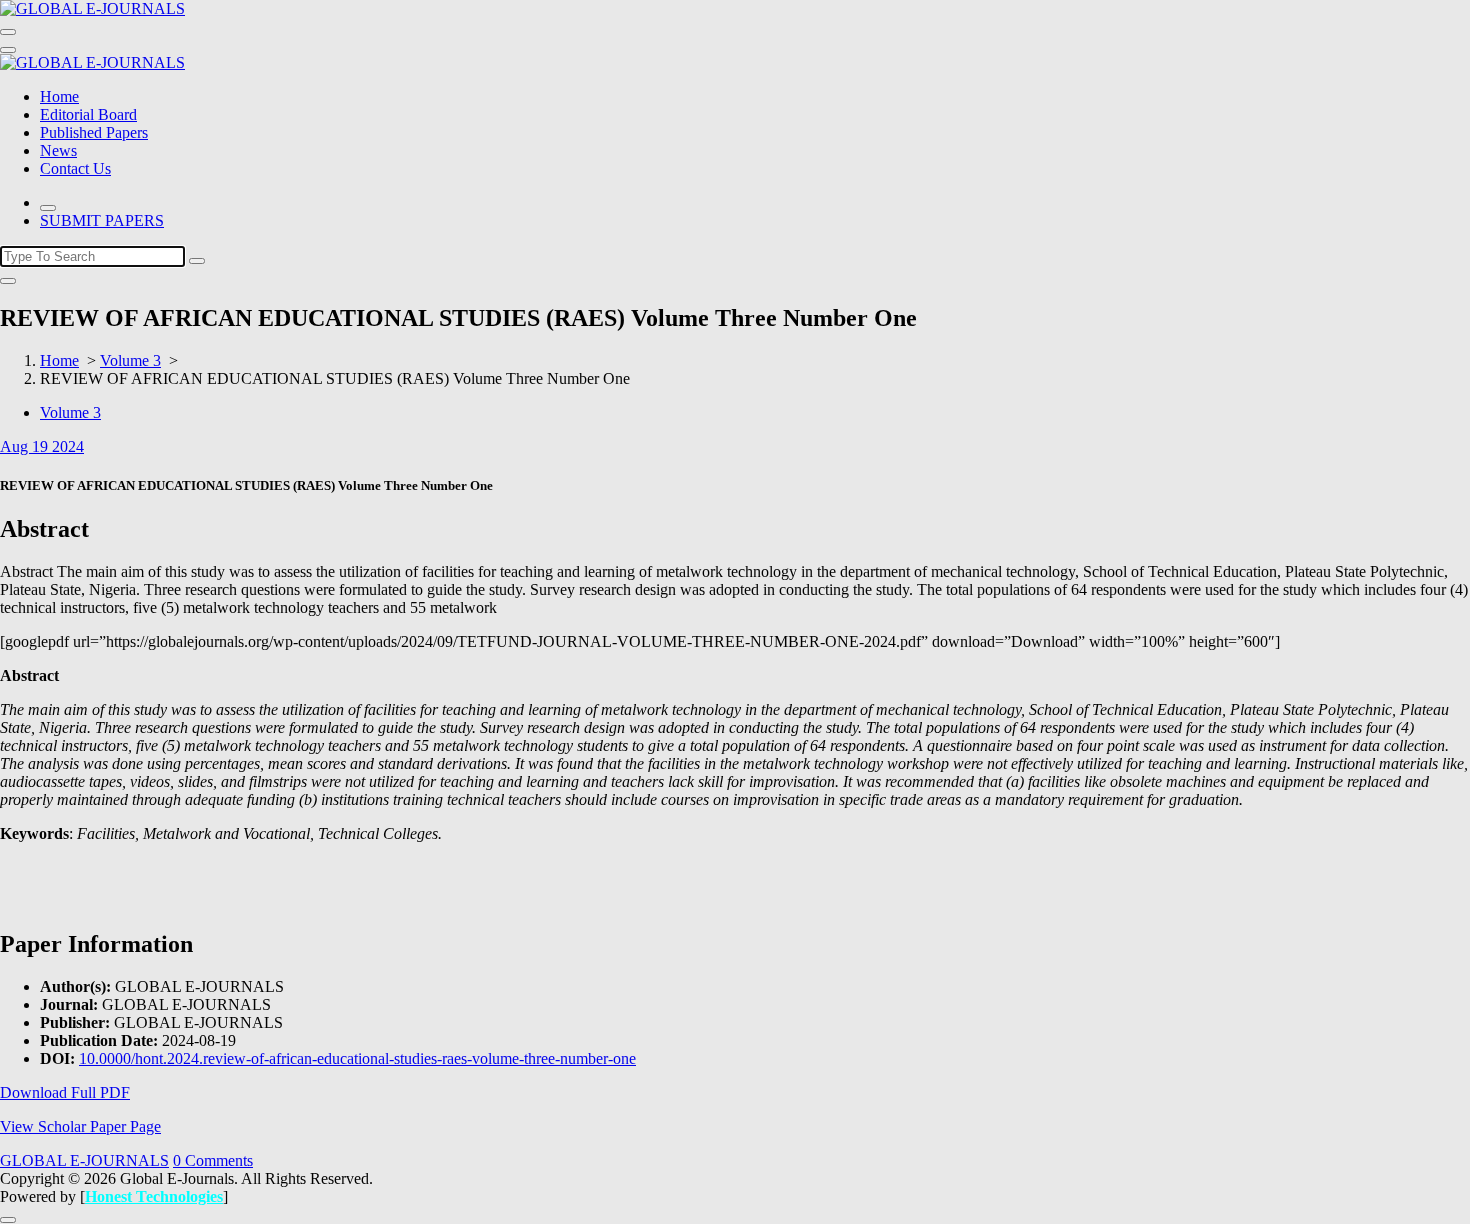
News (58, 150)
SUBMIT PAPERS (102, 220)
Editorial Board (88, 114)
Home (59, 96)
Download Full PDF (65, 1092)
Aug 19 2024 (42, 446)
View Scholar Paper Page (80, 1126)
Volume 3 (130, 360)
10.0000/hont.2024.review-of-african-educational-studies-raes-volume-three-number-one (357, 1058)
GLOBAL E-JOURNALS (84, 1160)
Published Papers (94, 132)
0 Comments (213, 1160)
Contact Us (75, 168)
